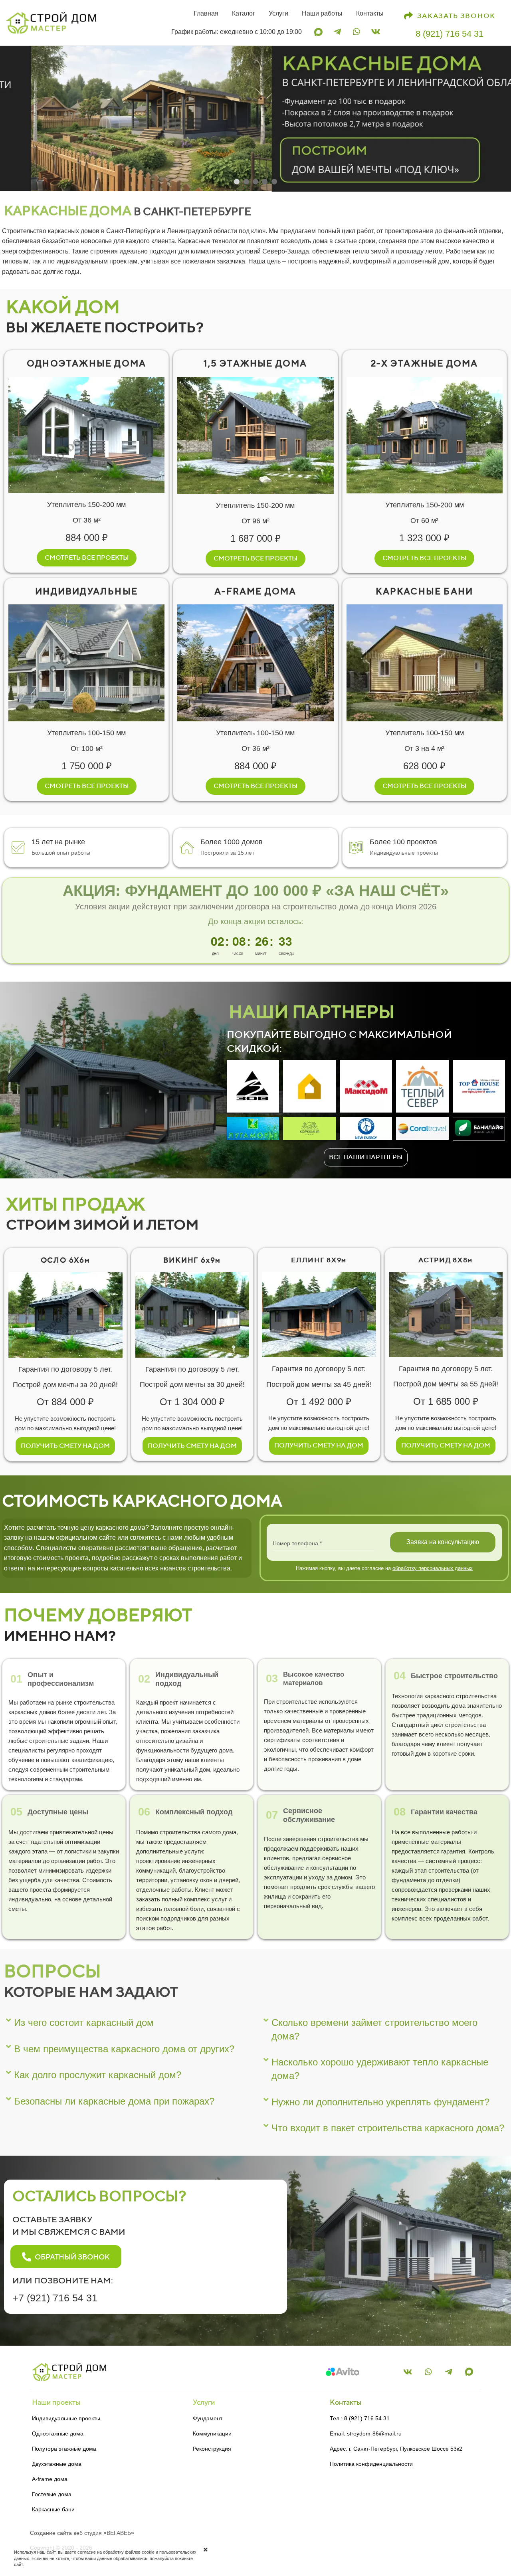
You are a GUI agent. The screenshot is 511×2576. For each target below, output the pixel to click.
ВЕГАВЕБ (119, 2533)
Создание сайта (51, 2533)
